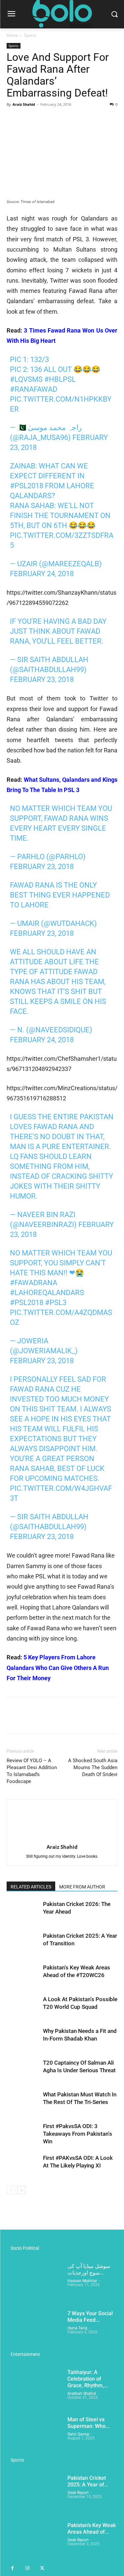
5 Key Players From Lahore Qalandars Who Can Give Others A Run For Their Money (58, 1668)
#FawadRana (34, 1283)
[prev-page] (11, 2190)
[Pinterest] (44, 119)
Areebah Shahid (82, 2394)
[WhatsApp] (59, 119)
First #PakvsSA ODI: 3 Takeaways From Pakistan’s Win (78, 2134)
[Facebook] (13, 119)
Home (12, 35)
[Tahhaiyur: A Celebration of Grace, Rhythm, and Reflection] (34, 2388)
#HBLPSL (60, 379)
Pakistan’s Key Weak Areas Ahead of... (92, 2529)
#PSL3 (56, 1303)
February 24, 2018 (42, 574)
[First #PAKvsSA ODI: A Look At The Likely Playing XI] (23, 2166)
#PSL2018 (27, 486)
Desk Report (78, 2493)
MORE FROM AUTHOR (82, 1887)
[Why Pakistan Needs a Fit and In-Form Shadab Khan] (23, 2039)
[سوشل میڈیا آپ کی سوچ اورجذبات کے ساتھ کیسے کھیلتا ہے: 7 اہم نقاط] (34, 2282)
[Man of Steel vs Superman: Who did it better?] (34, 2436)
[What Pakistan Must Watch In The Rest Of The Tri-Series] (23, 2102)
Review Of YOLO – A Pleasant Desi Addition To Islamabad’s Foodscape (32, 1771)
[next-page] (21, 2190)
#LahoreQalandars (47, 1293)
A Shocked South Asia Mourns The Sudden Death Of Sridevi (93, 1767)
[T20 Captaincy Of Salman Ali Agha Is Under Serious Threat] (23, 2070)
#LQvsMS (26, 379)
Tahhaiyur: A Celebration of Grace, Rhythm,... (88, 2379)
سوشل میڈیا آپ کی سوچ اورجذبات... (89, 2269)
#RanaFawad (34, 389)
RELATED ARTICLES (31, 1887)
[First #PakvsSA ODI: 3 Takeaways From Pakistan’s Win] (23, 2134)
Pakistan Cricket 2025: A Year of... (88, 2481)
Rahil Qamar (79, 2434)
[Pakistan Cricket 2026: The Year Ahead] (23, 1912)
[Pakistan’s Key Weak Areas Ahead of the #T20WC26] (23, 1975)
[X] (28, 119)
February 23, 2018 (42, 679)
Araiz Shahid (24, 104)
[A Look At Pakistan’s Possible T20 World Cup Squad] (23, 2007)
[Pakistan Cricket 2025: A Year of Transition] (23, 1943)
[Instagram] (27, 2569)
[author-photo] (62, 1838)
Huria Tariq (77, 2328)
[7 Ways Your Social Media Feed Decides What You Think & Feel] (34, 2330)
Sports (30, 35)
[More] (74, 119)
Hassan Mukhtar (82, 2281)
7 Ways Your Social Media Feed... (90, 2317)
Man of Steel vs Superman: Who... (88, 2423)
